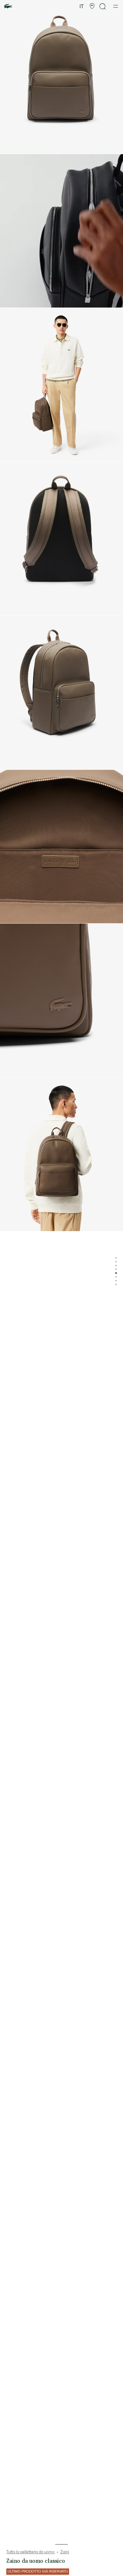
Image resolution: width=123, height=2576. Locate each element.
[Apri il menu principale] (116, 6)
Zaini (65, 2552)
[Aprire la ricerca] (103, 6)
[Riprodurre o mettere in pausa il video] (11, 300)
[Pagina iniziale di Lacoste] (8, 6)
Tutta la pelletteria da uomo (30, 2552)
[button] (92, 6)
